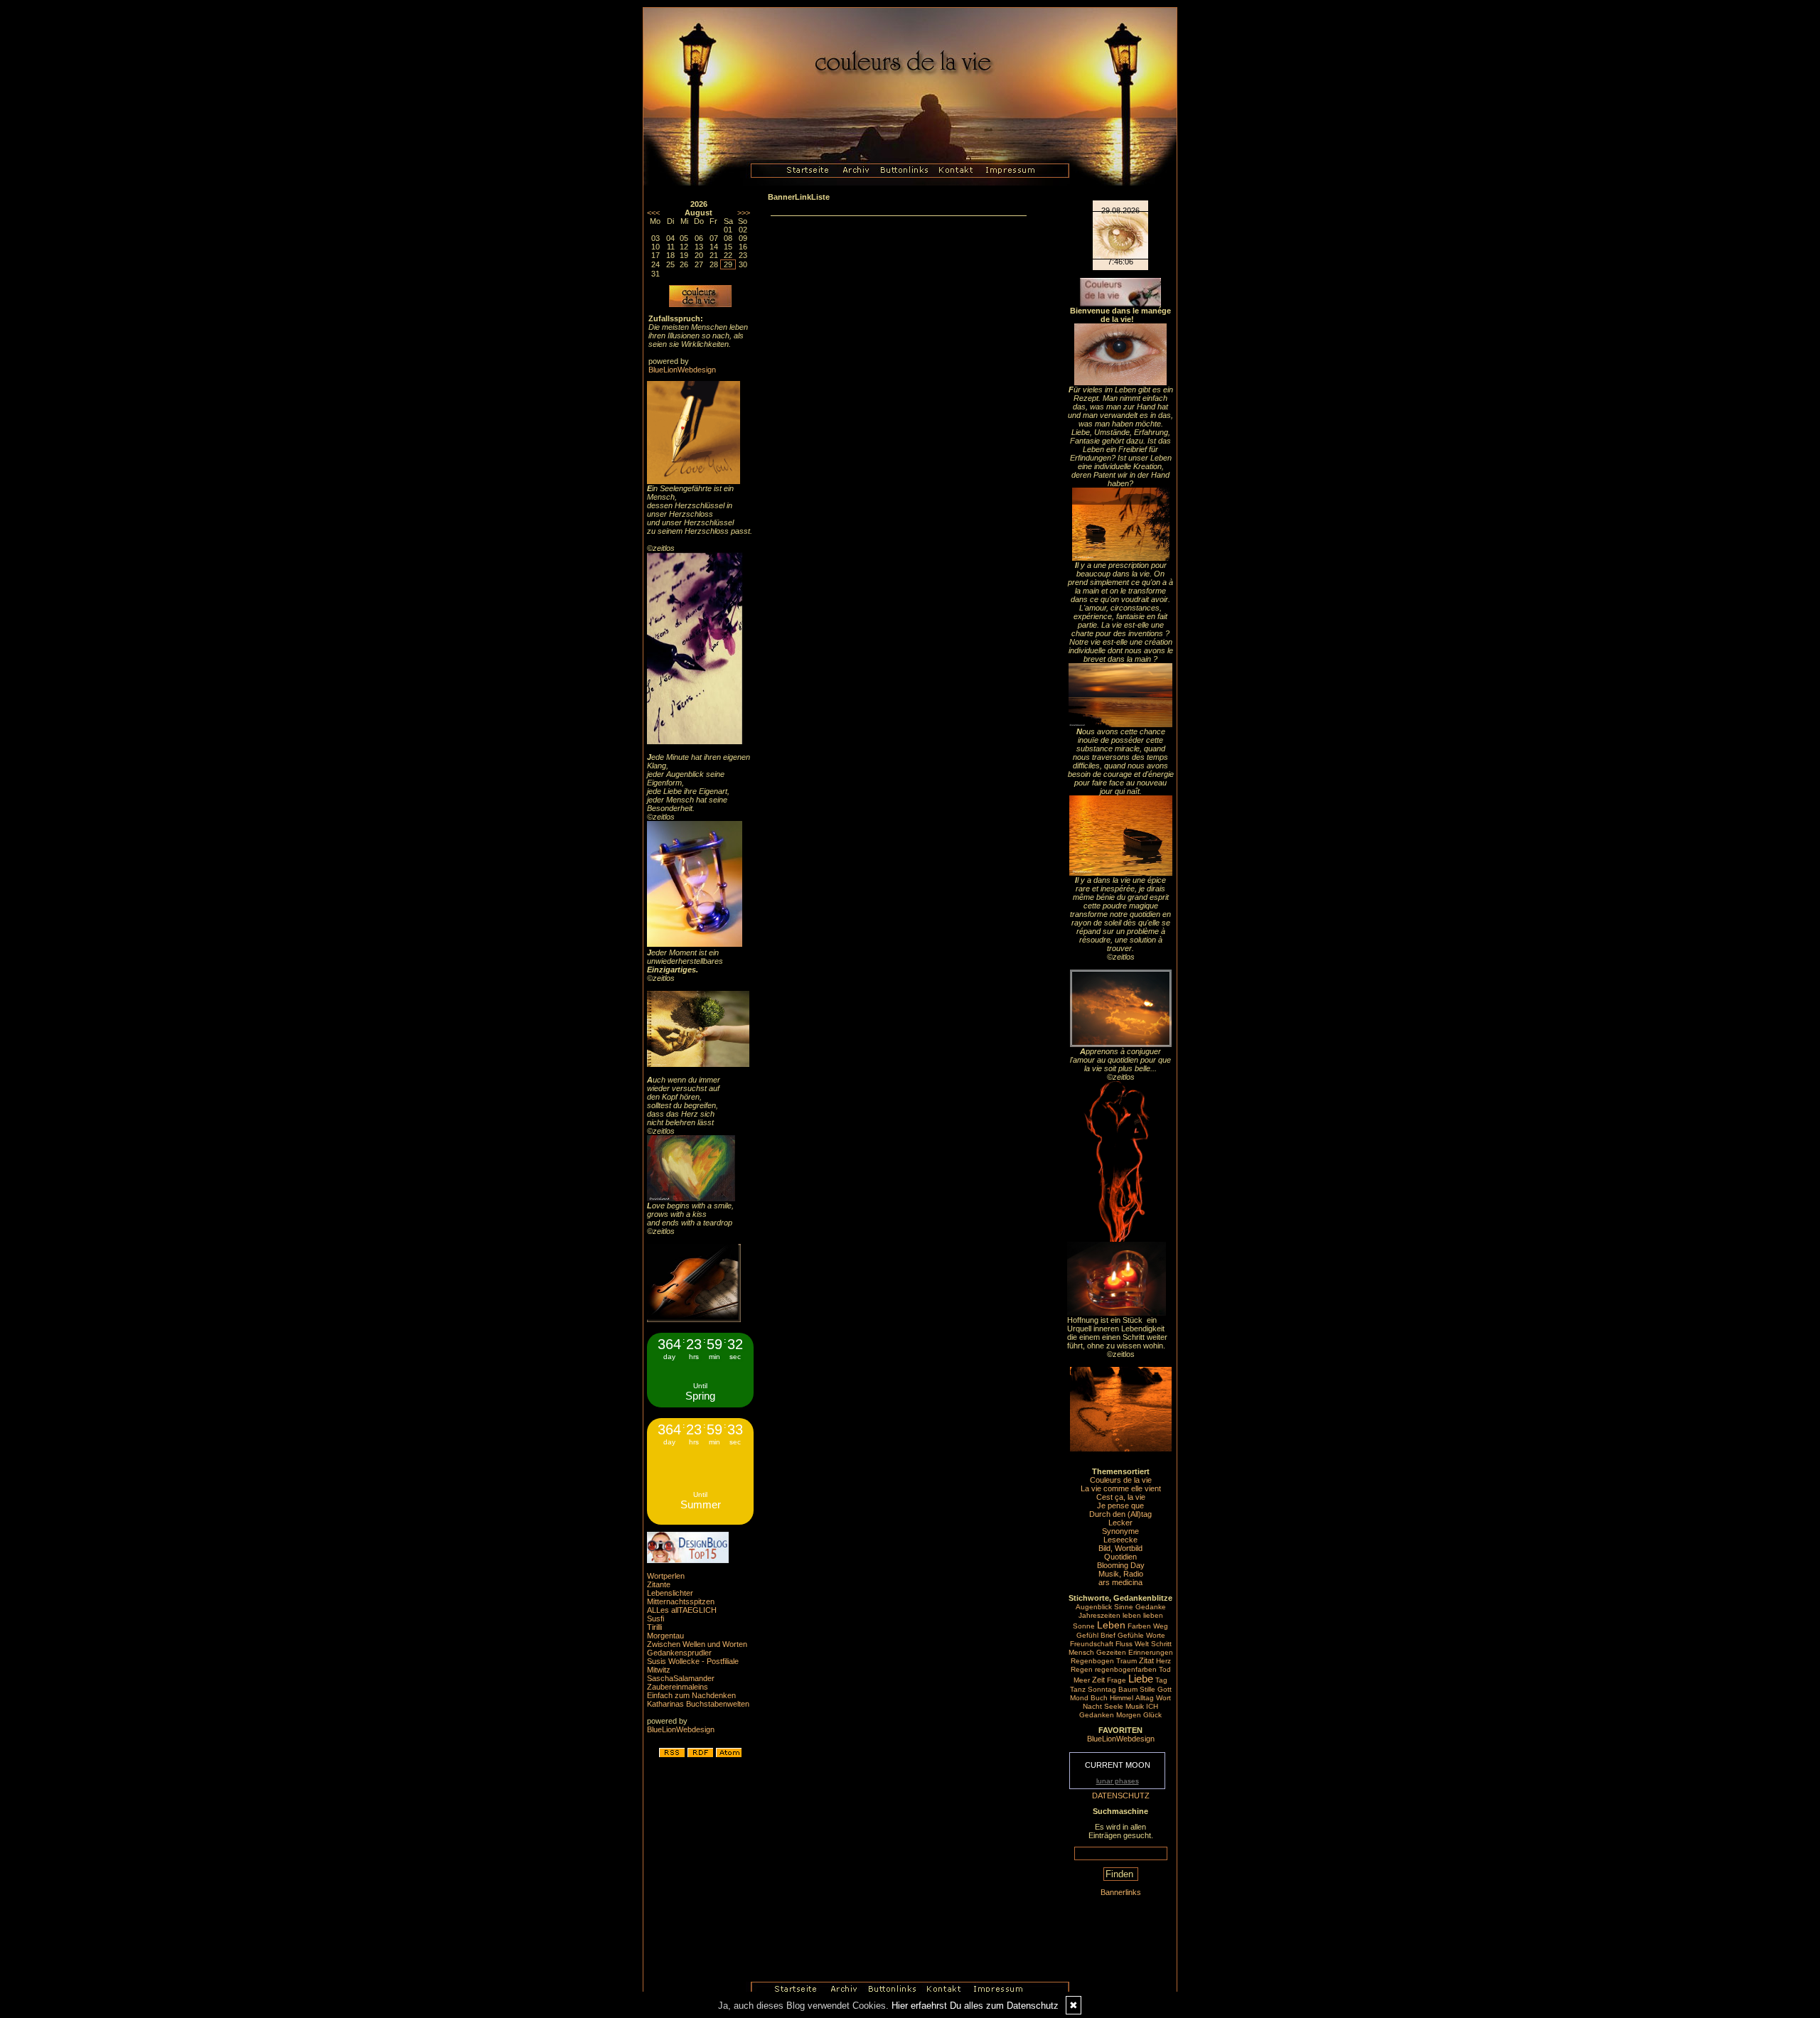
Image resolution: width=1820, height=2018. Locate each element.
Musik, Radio (1121, 1574)
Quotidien (1120, 1557)
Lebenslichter (670, 1593)
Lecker (1120, 1523)
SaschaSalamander (681, 1678)
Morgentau (665, 1636)
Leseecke (1120, 1540)
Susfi (655, 1619)
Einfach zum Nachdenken (691, 1695)
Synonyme (1120, 1531)
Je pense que (1120, 1506)
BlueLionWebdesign (682, 370)
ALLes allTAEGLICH (682, 1610)
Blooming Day (1121, 1565)
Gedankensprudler (679, 1653)
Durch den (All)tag (1120, 1514)
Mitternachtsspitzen (681, 1601)
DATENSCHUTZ (1121, 1796)
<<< (653, 213)
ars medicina (1120, 1582)
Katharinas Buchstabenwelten (698, 1704)
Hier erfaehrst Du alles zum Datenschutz (975, 2006)
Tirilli (654, 1627)
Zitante (659, 1584)
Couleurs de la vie (1121, 1480)
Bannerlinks (1121, 1892)
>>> (744, 213)
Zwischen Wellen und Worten (697, 1644)
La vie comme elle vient (1121, 1488)
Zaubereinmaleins (678, 1687)
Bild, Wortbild (1120, 1548)
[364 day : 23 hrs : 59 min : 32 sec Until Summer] (700, 1522)
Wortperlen (666, 1576)
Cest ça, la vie (1121, 1497)
